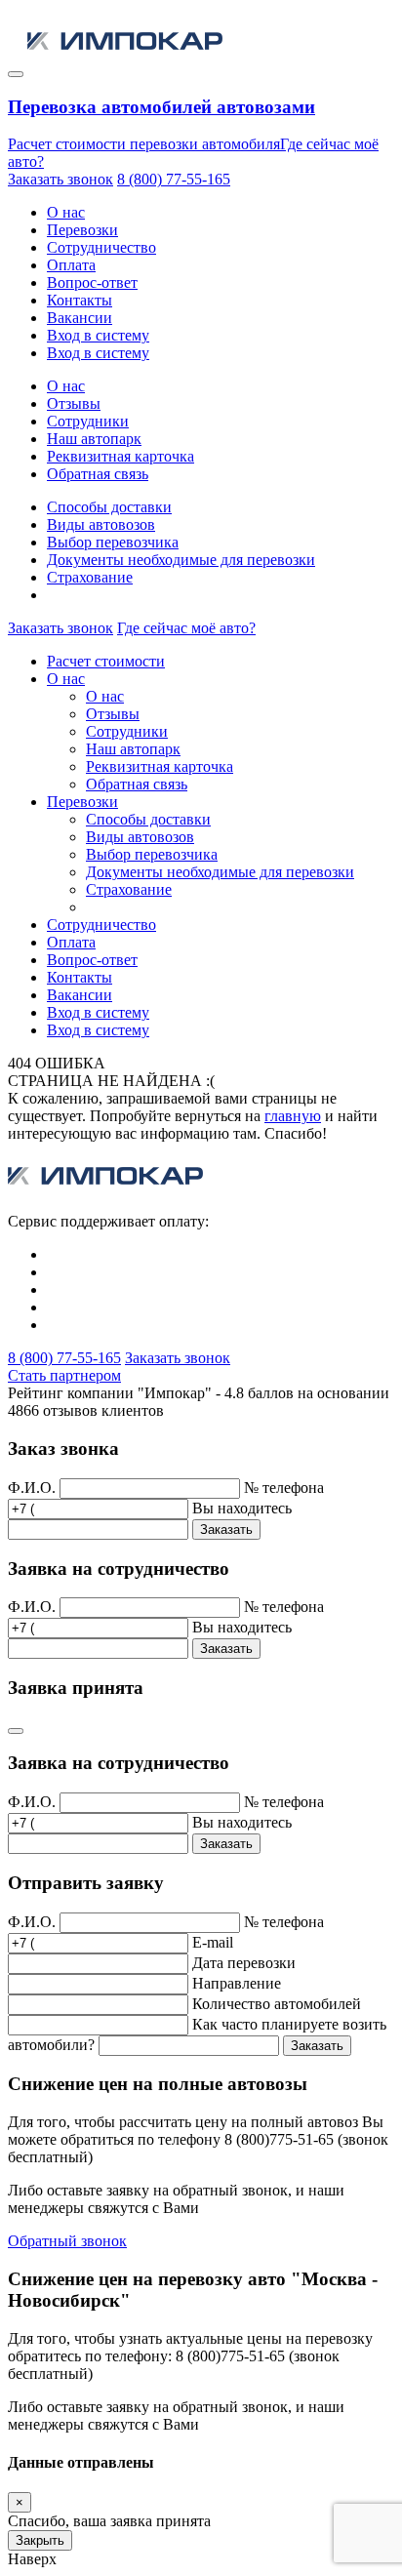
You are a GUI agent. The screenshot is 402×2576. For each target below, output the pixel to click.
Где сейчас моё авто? (186, 628)
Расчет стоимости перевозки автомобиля (144, 144)
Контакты (80, 300)
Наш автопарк (94, 439)
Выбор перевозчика (113, 542)
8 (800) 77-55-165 (174, 179)
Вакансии (80, 318)
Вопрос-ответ (92, 282)
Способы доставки (109, 507)
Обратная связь (98, 474)
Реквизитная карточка (121, 456)
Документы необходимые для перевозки (181, 560)
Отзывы (74, 403)
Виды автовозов (101, 524)
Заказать (226, 1529)
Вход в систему (98, 335)
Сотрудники (88, 421)
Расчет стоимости (106, 661)
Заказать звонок (60, 179)
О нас (66, 212)
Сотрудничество (101, 247)
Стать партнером (64, 1375)
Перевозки (82, 230)
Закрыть (40, 2540)
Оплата (71, 265)
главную (293, 1116)
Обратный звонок (67, 2241)
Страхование (90, 577)
